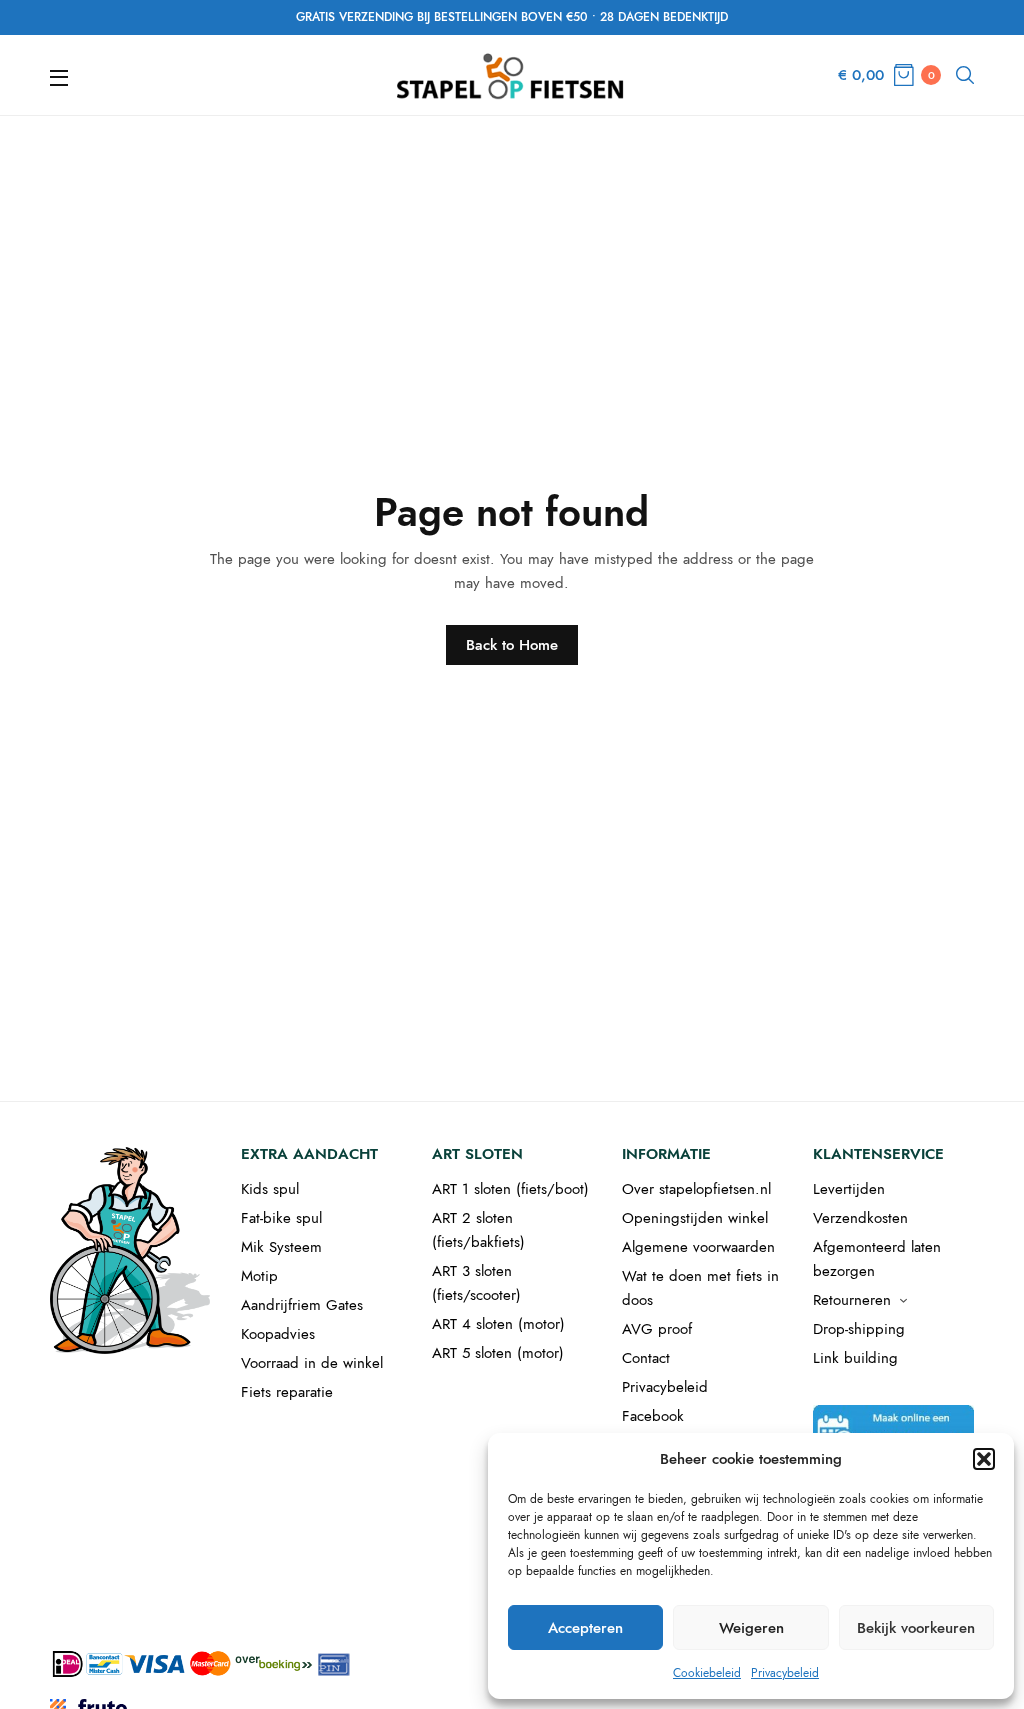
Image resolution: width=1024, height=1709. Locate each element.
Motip (259, 1276)
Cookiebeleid (707, 1673)
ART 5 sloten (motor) (498, 1353)
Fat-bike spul (281, 1218)
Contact (646, 1358)
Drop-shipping (859, 1329)
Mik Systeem (281, 1247)
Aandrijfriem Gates (302, 1305)
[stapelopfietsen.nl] (512, 75)
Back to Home (512, 645)
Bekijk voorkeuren (916, 1628)
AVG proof (657, 1329)
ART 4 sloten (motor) (498, 1324)
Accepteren (585, 1628)
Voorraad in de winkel (312, 1363)
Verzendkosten (860, 1218)
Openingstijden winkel (695, 1218)
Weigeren (751, 1628)
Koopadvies (278, 1334)
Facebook (653, 1416)
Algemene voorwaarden (698, 1247)
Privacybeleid (785, 1673)
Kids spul (270, 1189)
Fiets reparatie (287, 1392)
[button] (984, 1459)
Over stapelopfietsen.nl (696, 1189)
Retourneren (852, 1300)
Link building (855, 1358)
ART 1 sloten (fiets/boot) (510, 1189)
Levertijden (849, 1189)
